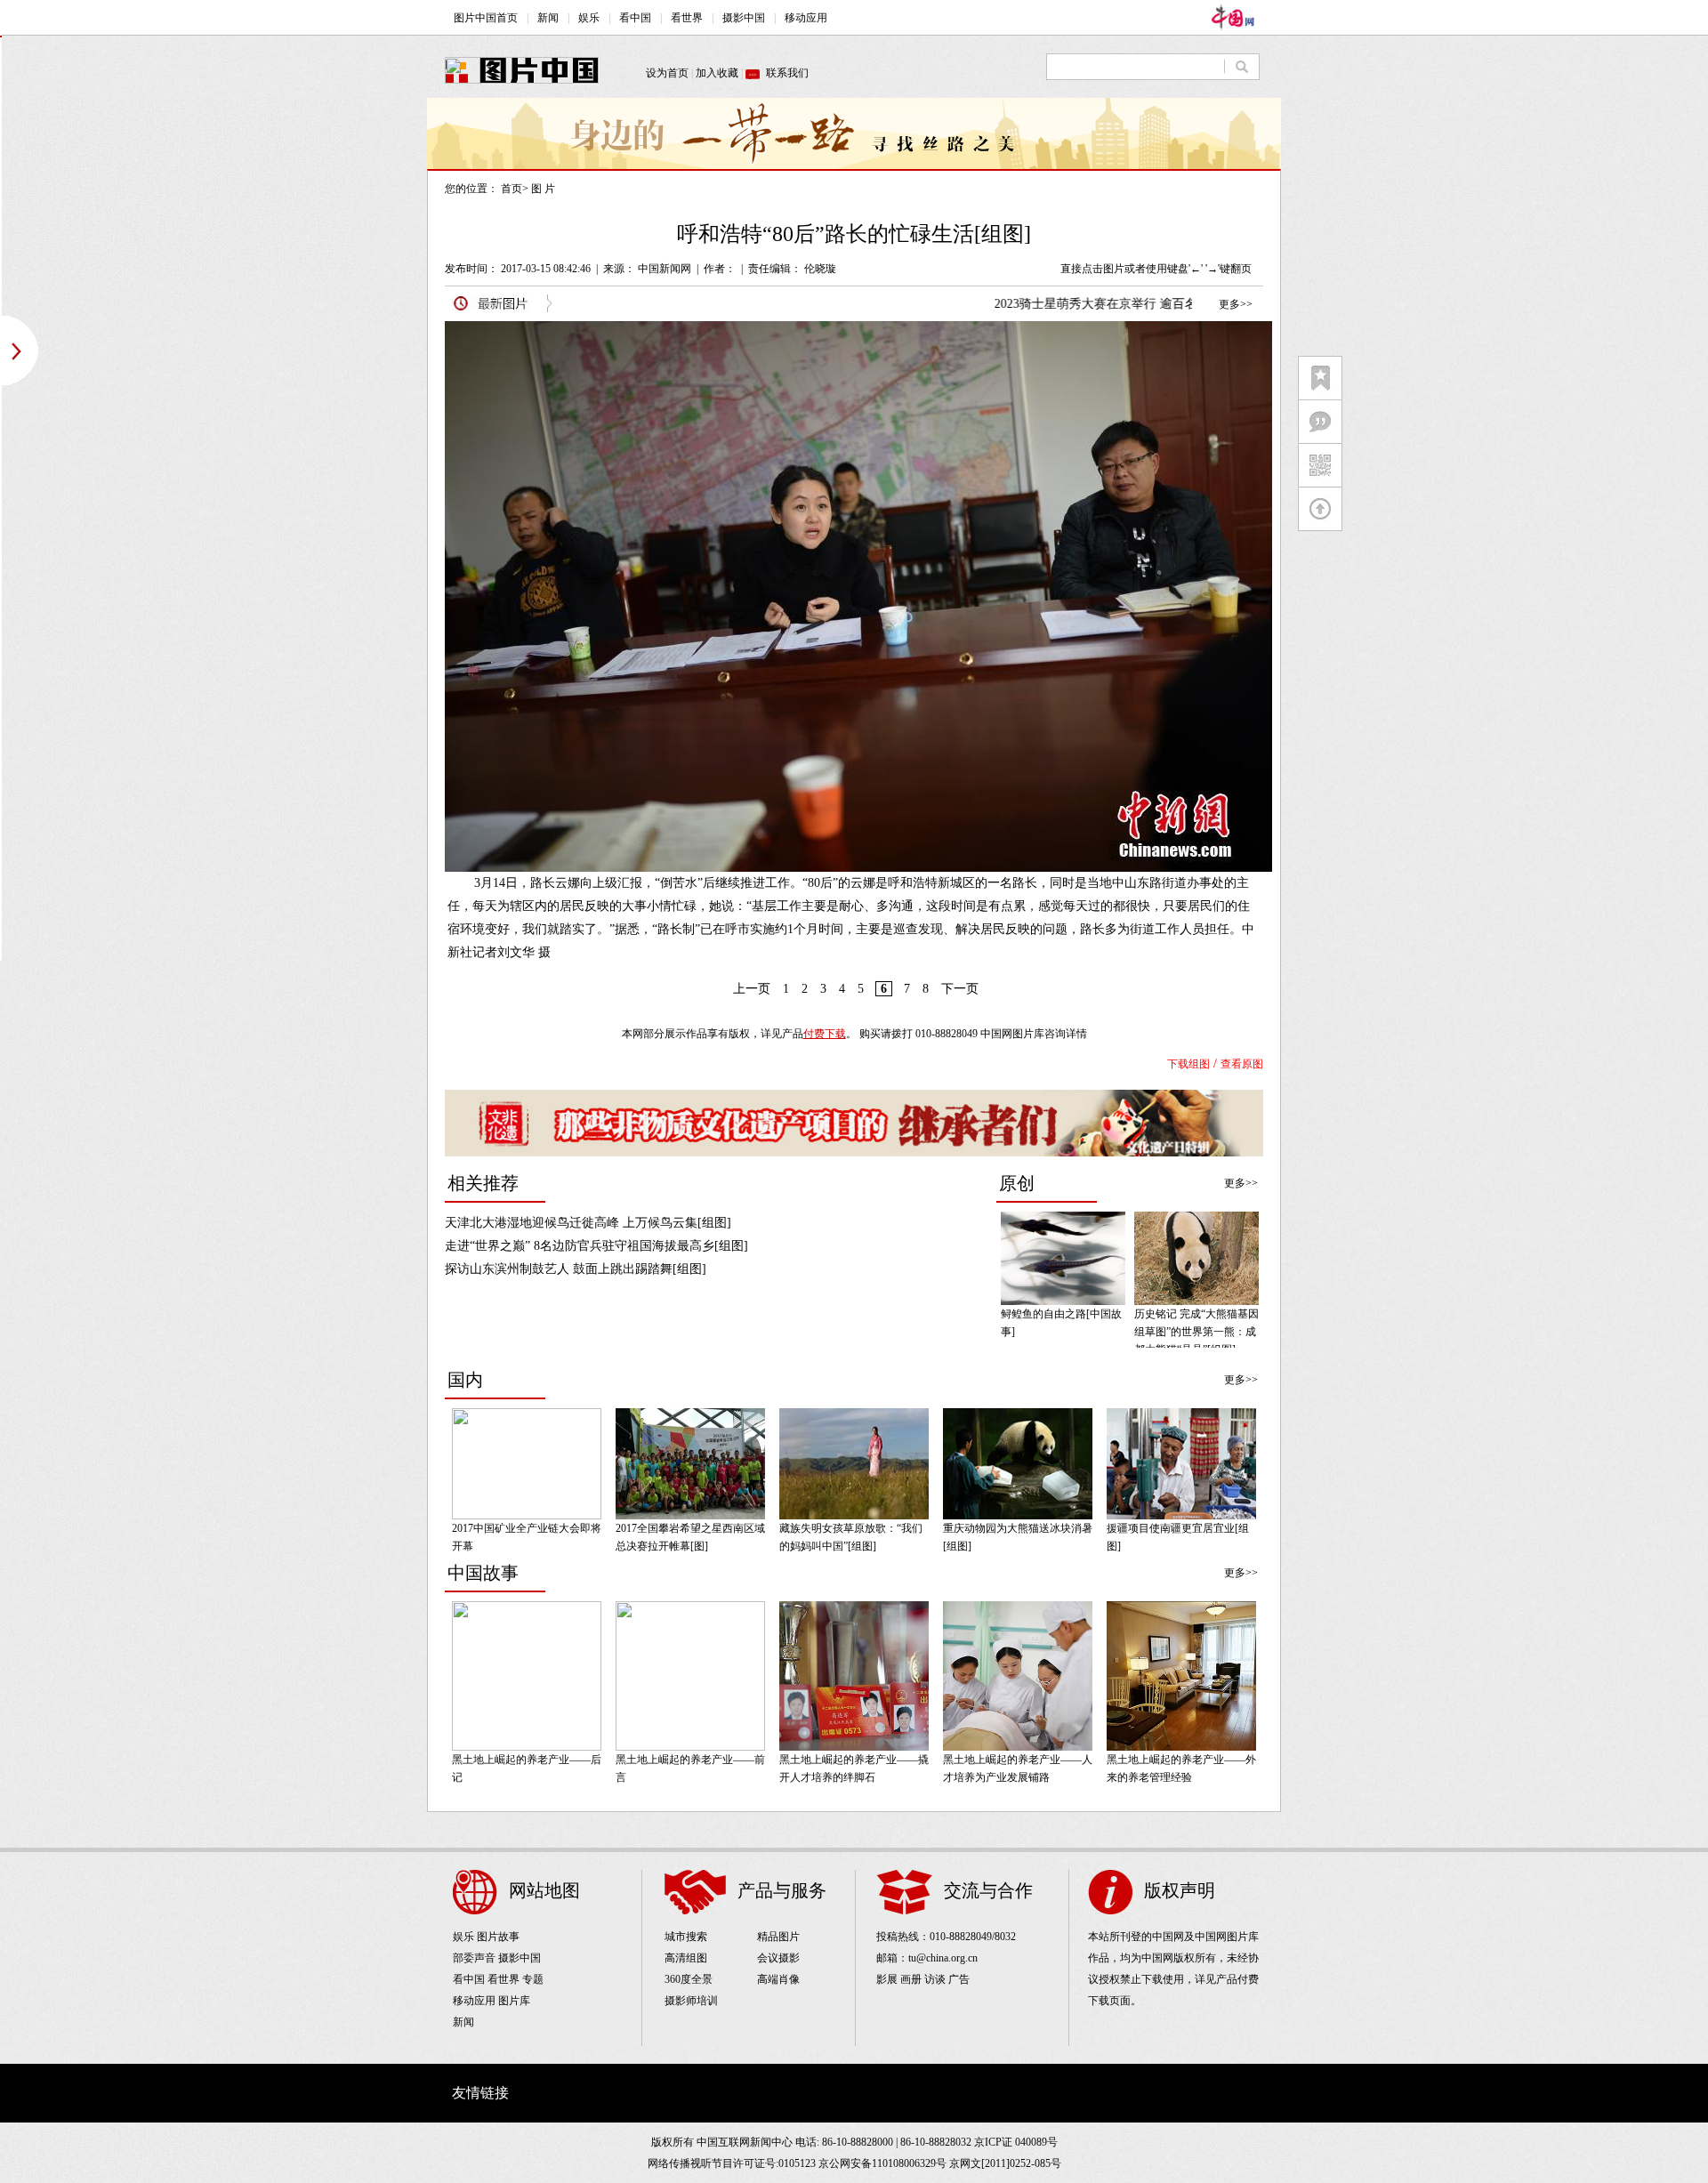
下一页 (960, 989)
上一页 (752, 989)
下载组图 (1188, 1064)
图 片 (543, 189)
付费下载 (825, 1034)
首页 (512, 189)
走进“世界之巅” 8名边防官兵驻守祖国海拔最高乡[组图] (596, 1246)
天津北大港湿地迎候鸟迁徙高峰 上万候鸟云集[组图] (588, 1223)
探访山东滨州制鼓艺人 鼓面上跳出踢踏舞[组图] (576, 1269)
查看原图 (1242, 1064)
